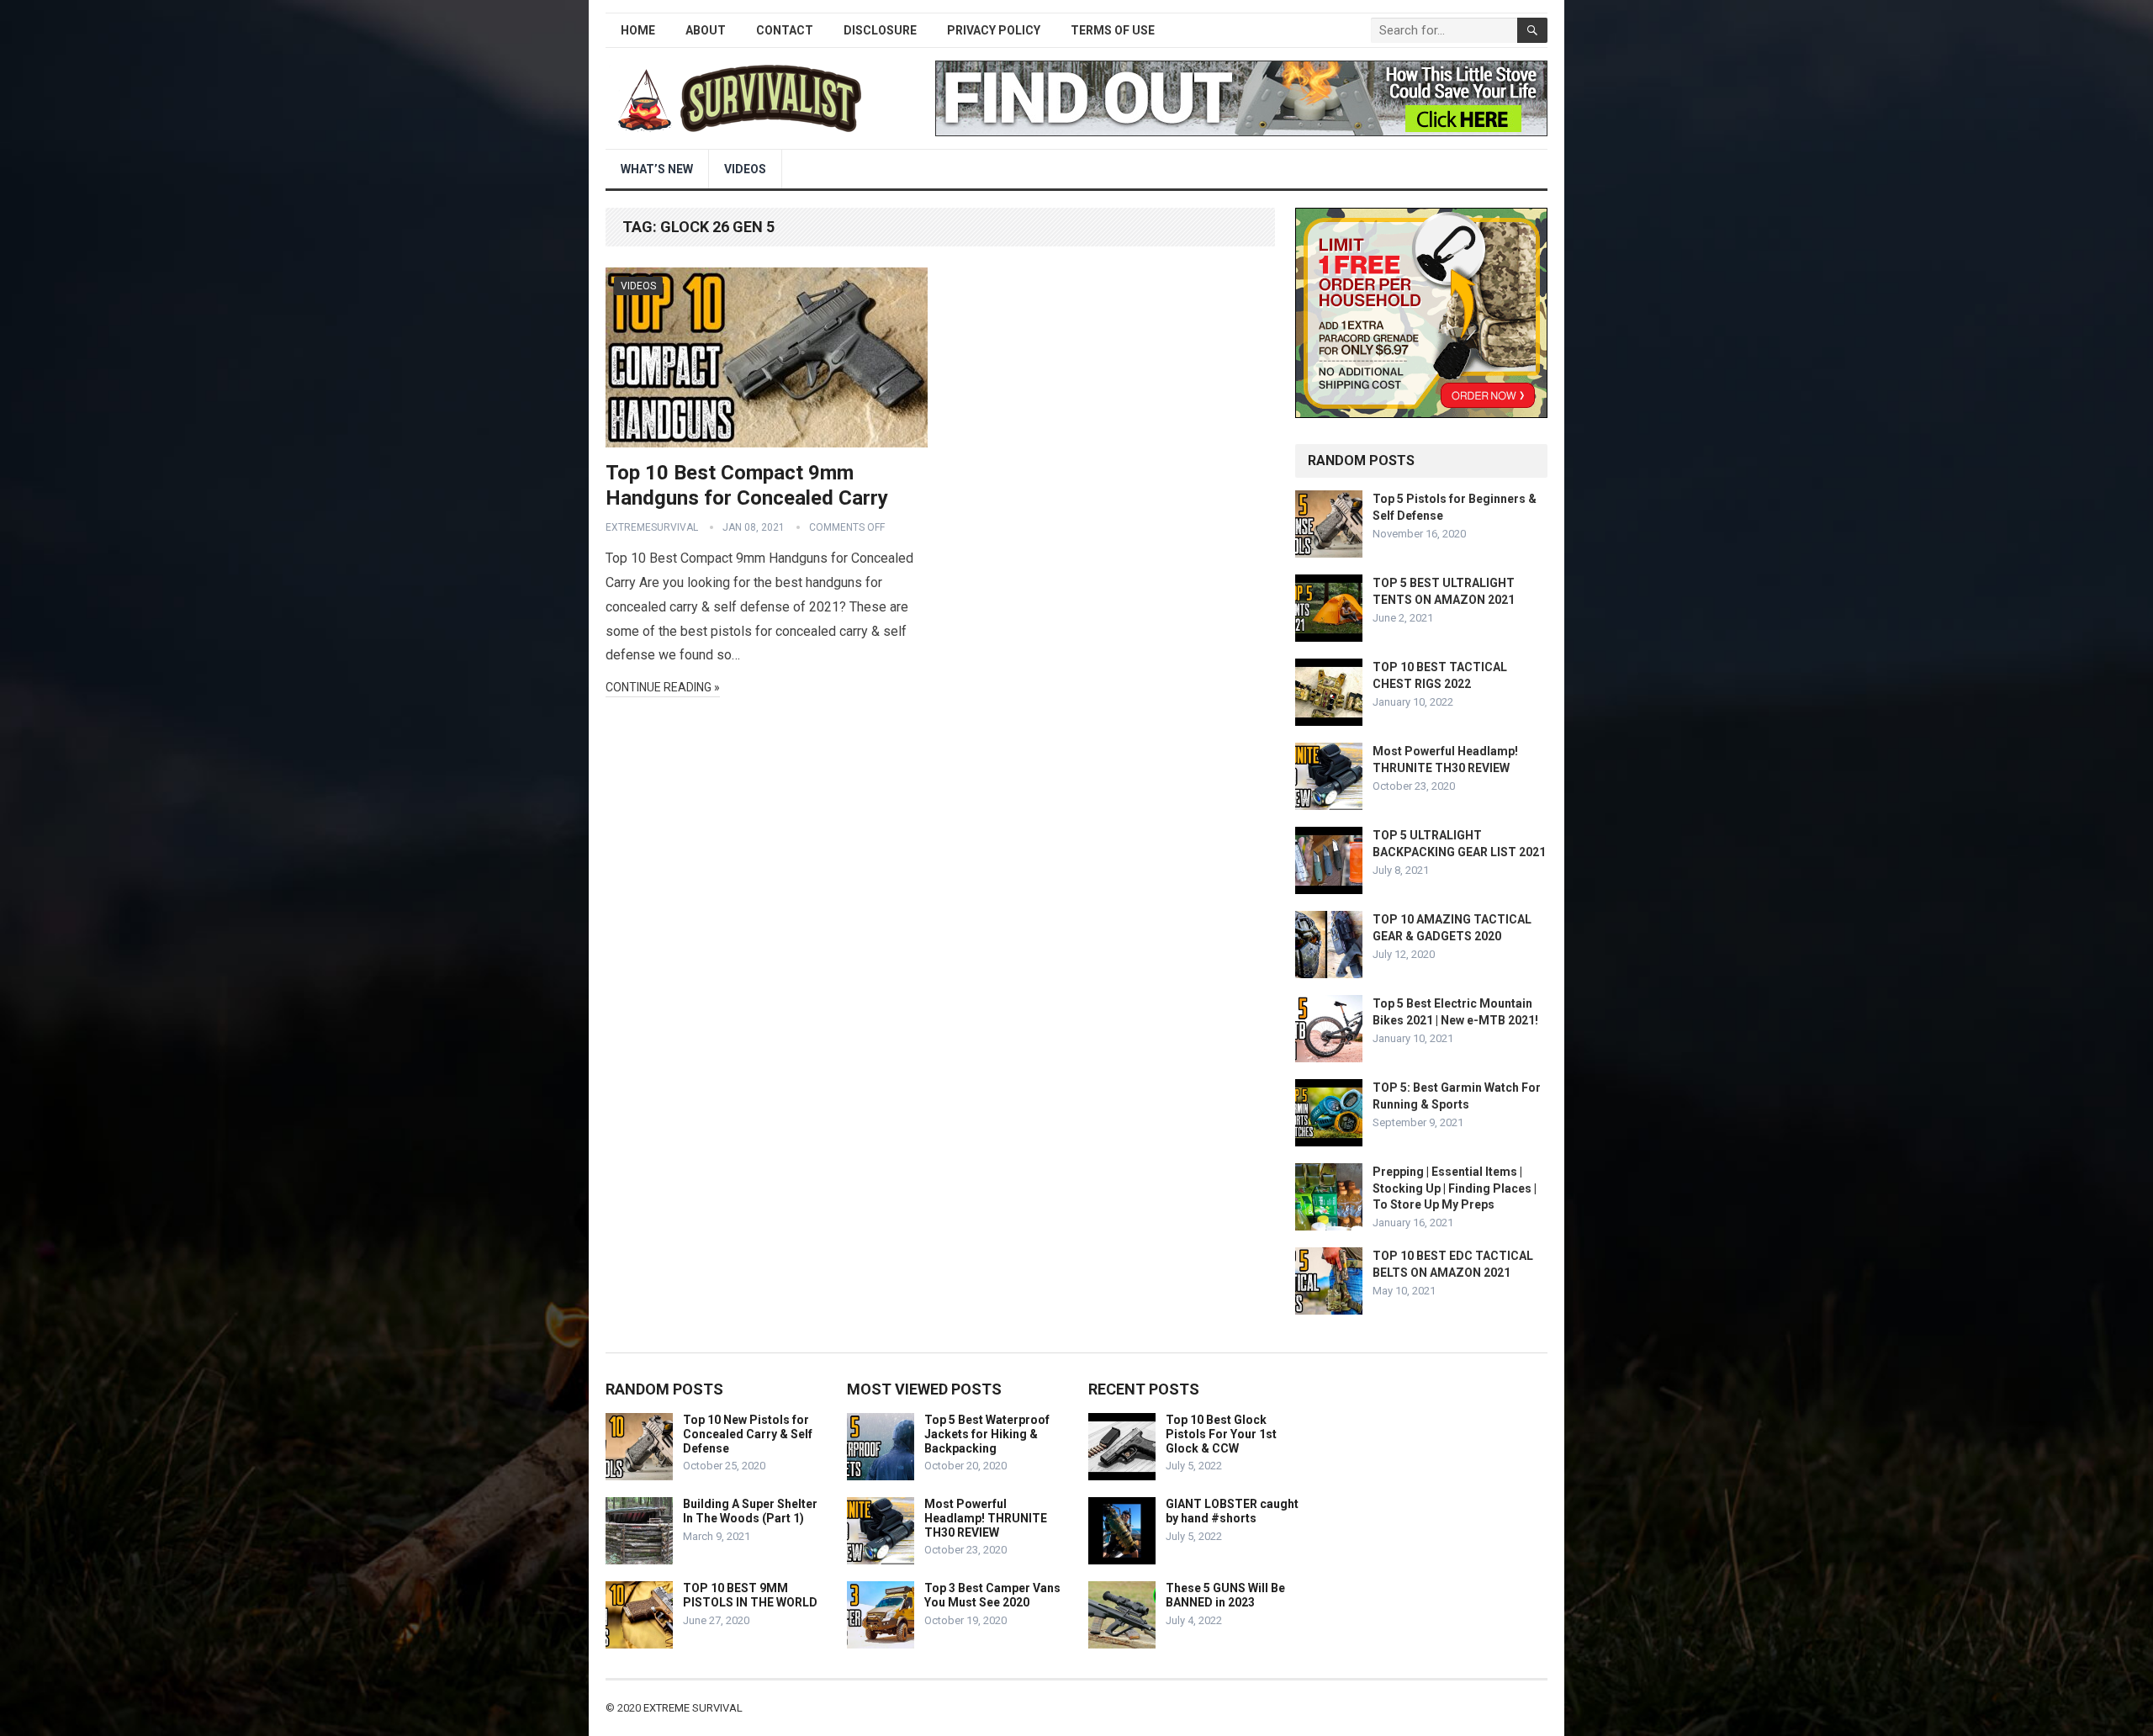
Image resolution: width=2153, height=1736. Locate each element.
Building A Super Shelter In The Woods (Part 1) (750, 1511)
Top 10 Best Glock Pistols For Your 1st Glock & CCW (1221, 1434)
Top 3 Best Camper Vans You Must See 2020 (992, 1595)
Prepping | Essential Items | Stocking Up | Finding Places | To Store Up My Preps (1455, 1188)
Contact (785, 30)
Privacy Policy (994, 30)
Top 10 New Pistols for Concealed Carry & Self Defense (748, 1434)
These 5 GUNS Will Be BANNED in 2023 (1225, 1595)
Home (638, 30)
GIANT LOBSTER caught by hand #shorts (1232, 1511)
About (706, 30)
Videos (745, 169)
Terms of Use (1113, 30)
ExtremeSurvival (652, 527)
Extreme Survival (693, 1708)
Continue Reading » (663, 687)
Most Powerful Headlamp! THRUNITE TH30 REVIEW (986, 1518)
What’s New (657, 169)
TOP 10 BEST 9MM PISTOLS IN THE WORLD (750, 1595)
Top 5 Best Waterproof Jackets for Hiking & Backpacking (987, 1434)
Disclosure (880, 30)
